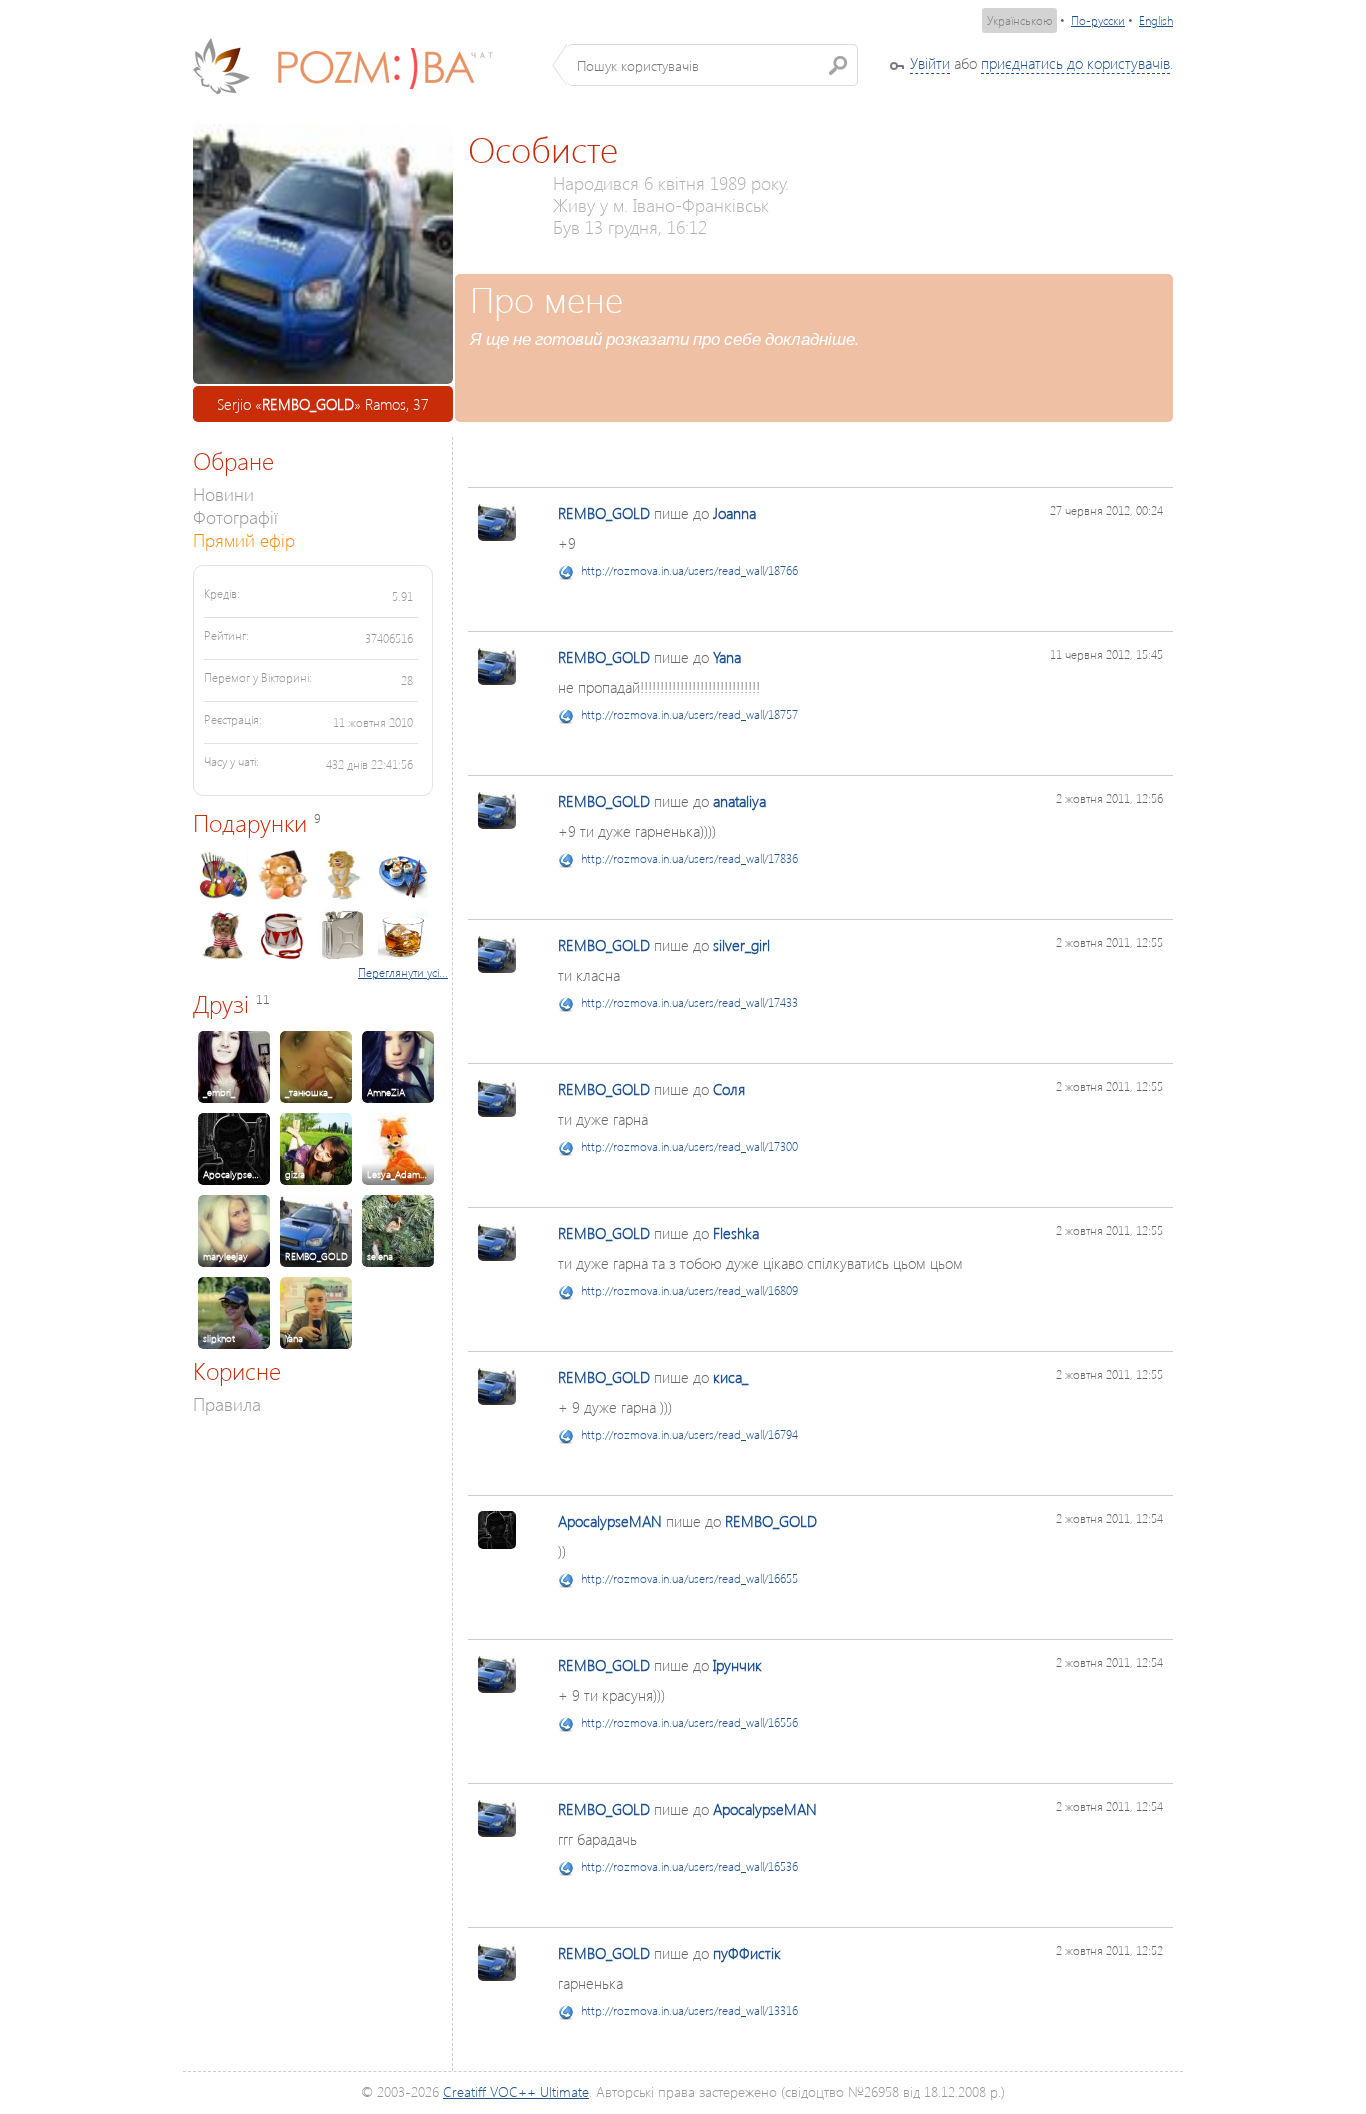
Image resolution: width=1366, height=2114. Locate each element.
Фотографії (235, 516)
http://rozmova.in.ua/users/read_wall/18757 (689, 714)
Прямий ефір (244, 539)
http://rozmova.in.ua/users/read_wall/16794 (689, 1434)
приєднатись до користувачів (1075, 63)
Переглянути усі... (403, 972)
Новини (223, 493)
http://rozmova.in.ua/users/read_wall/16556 (689, 1722)
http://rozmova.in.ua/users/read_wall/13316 (689, 2010)
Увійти (930, 63)
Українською (1019, 20)
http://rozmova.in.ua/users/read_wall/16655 (689, 1578)
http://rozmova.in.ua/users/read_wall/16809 (689, 1290)
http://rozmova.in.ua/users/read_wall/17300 (689, 1146)
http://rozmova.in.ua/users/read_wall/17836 (689, 858)
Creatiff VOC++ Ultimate (516, 2091)
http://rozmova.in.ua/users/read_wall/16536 (689, 1866)
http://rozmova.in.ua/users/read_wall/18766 (689, 570)
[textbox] (712, 65)
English (1156, 20)
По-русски (1098, 20)
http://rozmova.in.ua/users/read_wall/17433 (689, 1002)
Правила (227, 1403)
